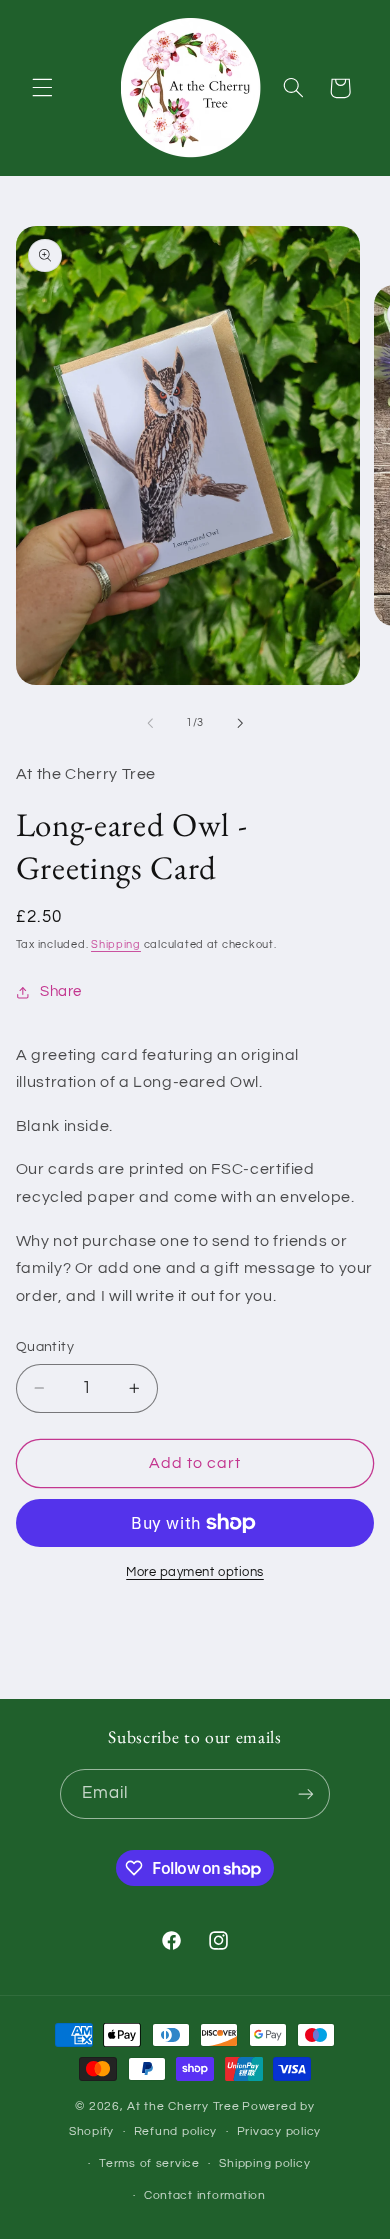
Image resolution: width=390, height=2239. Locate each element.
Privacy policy (279, 2131)
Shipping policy (264, 2163)
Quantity (45, 1347)
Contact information (205, 2195)
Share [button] (61, 991)
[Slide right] (240, 723)
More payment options (195, 1572)
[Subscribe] (306, 1793)
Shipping (116, 944)
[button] (42, 88)
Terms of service (149, 2163)
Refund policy (176, 2131)
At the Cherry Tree (183, 2106)
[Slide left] (150, 723)
